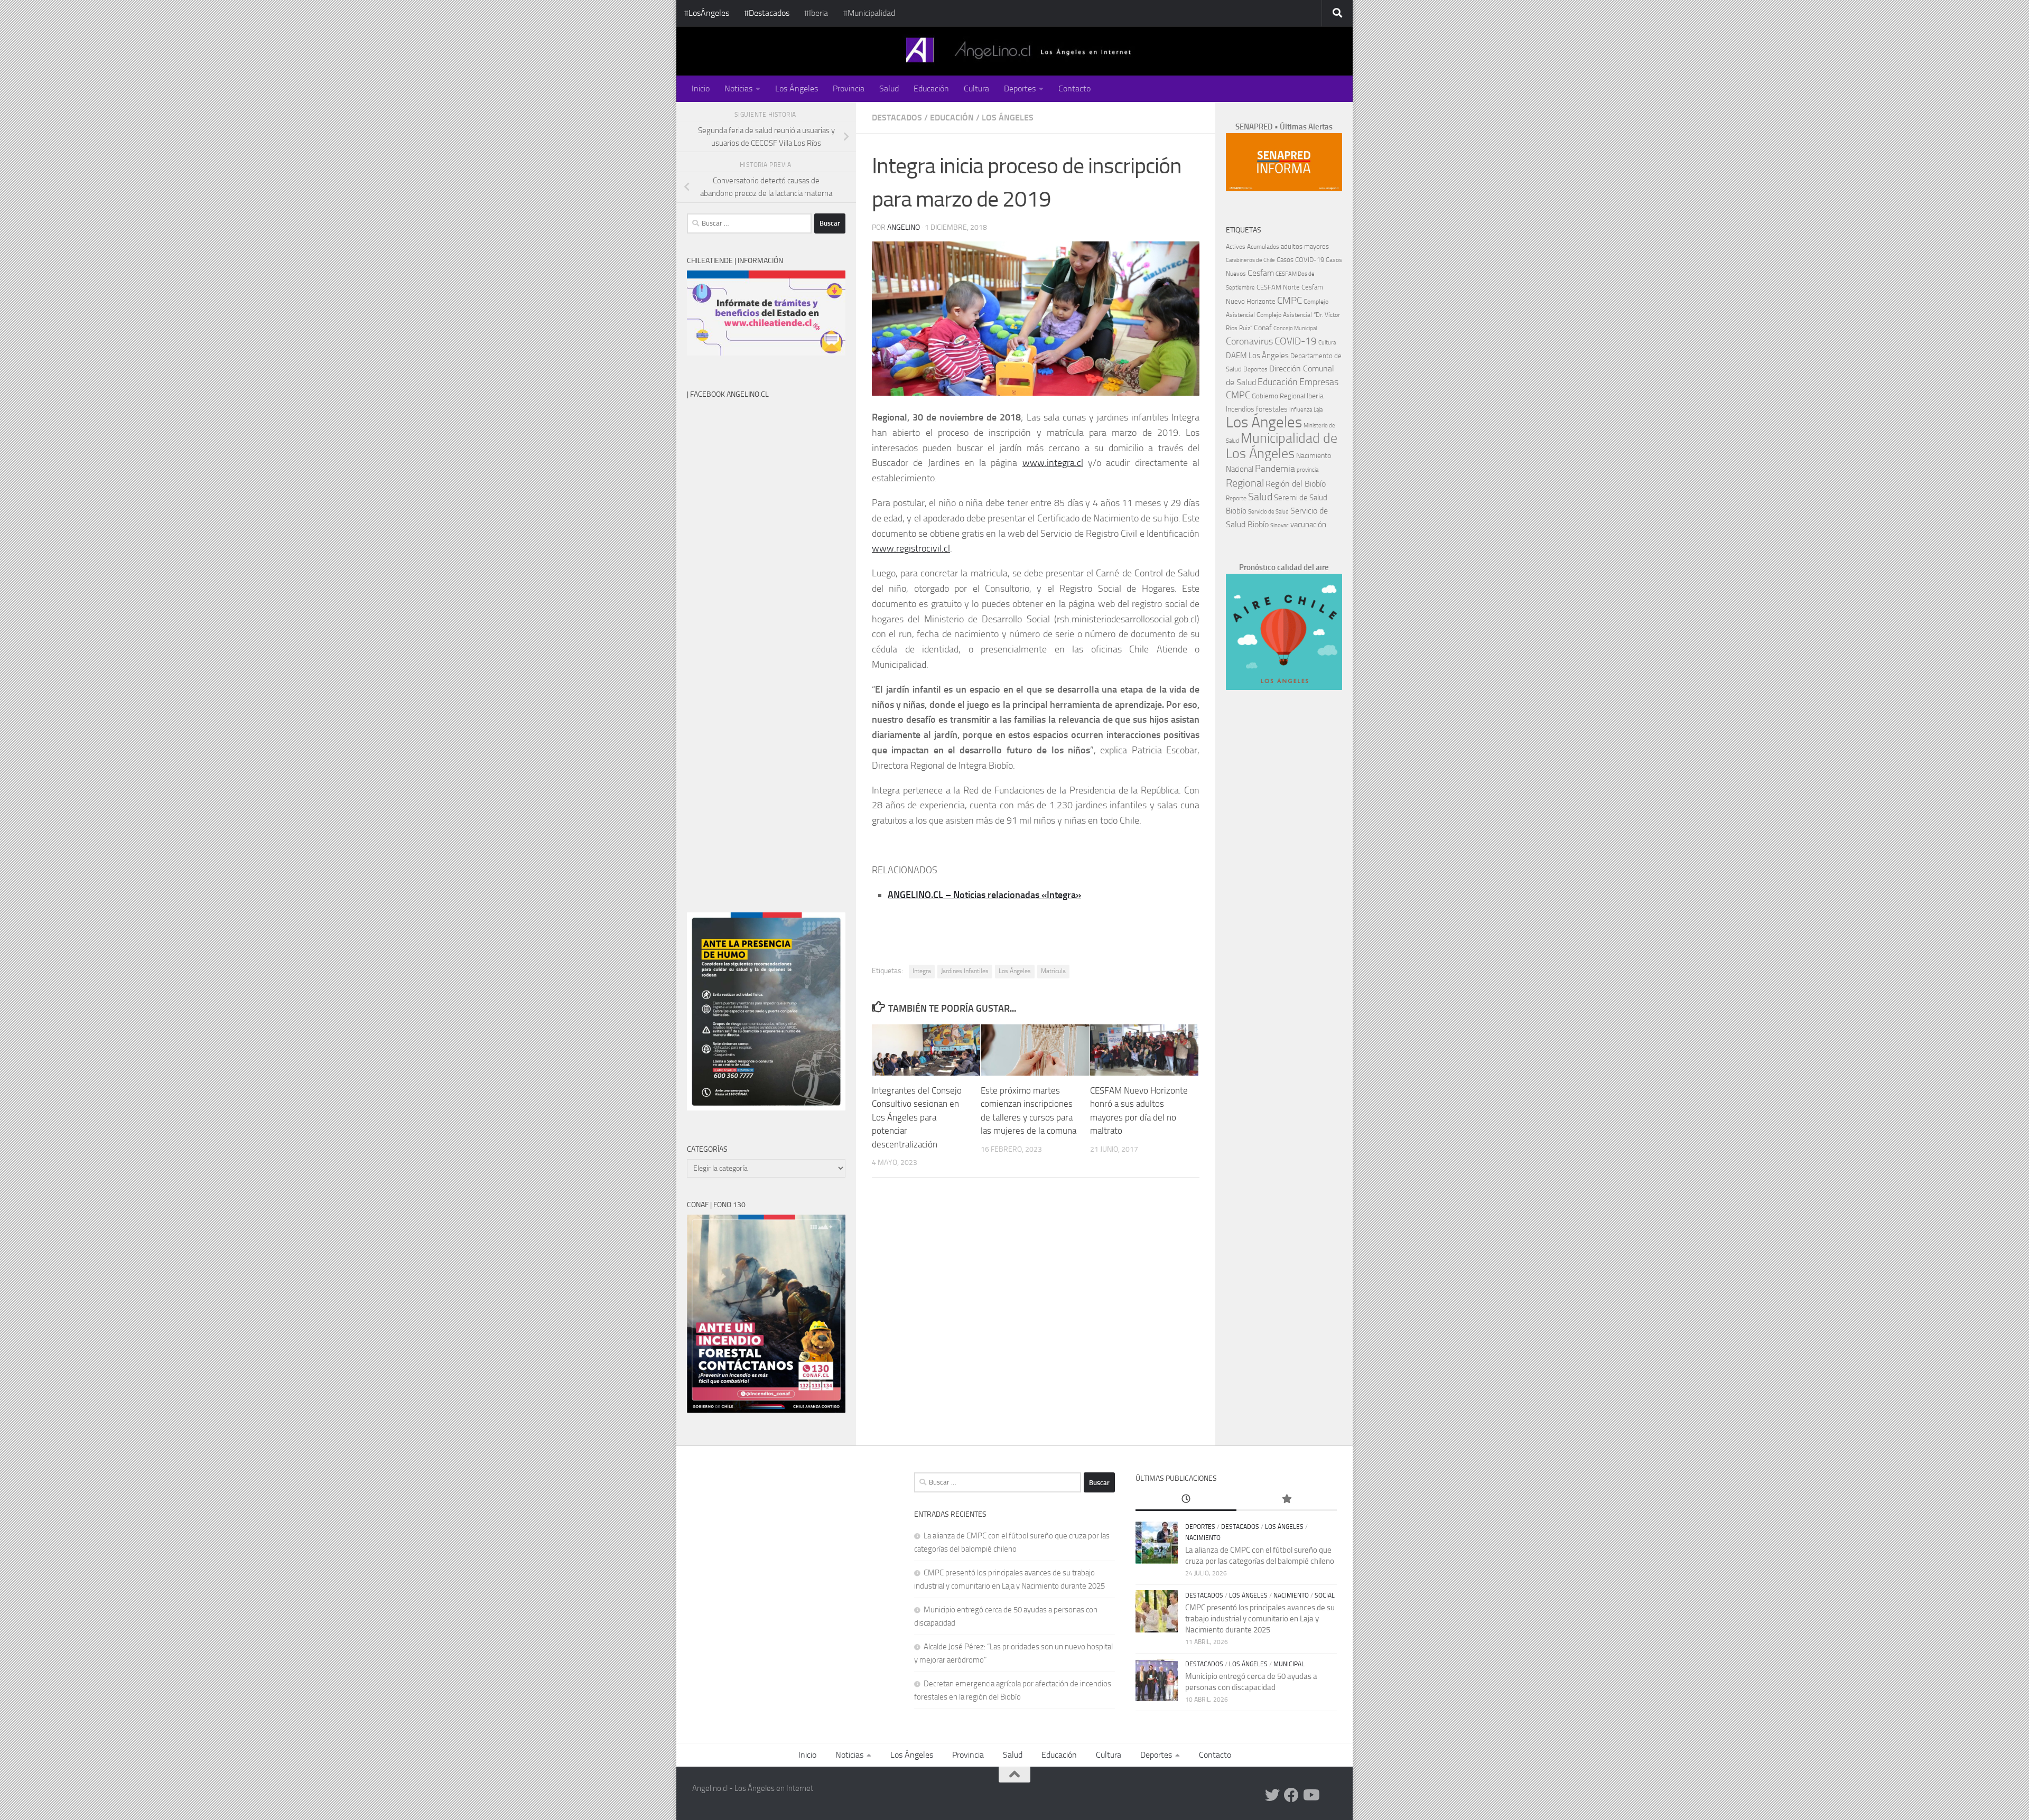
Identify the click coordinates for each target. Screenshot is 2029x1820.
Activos (1236, 247)
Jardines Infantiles (965, 971)
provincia (1307, 470)
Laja (1318, 410)
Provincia (849, 88)
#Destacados (767, 13)
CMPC (1290, 300)
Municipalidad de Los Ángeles (1282, 446)
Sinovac (1279, 525)
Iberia (1315, 396)
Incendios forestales (1257, 409)
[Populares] (1287, 1500)
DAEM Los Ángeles (1257, 356)
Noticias (738, 88)
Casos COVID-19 (1300, 260)
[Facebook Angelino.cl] (1291, 1795)
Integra (922, 971)
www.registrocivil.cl (911, 548)
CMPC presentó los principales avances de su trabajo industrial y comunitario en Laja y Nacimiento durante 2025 (1260, 1619)
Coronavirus (1249, 342)
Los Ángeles (797, 88)
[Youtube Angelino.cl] (1310, 1795)
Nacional (1240, 469)
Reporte (1236, 498)
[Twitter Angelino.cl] (1272, 1795)
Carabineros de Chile (1250, 260)
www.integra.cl (1053, 463)
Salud (889, 88)
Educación (931, 88)
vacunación (1308, 525)
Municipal (1289, 1664)
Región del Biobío (1296, 484)
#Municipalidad (869, 13)
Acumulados (1263, 247)
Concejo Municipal (1295, 328)
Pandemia (1275, 469)
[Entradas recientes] (1186, 1500)
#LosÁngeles (706, 13)
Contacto (1074, 88)
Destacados (897, 118)
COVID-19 (1296, 341)
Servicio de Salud (1268, 512)
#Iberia (816, 13)
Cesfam (1261, 273)
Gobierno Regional (1278, 396)
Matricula (1053, 971)
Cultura (976, 88)
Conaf (1263, 328)
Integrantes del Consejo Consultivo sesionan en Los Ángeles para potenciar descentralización (917, 1117)
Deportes (1020, 88)
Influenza (1301, 410)
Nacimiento (1314, 456)
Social (1325, 1595)
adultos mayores (1305, 246)
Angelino (904, 227)
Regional (1245, 483)
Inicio (701, 88)
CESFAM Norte (1278, 287)
